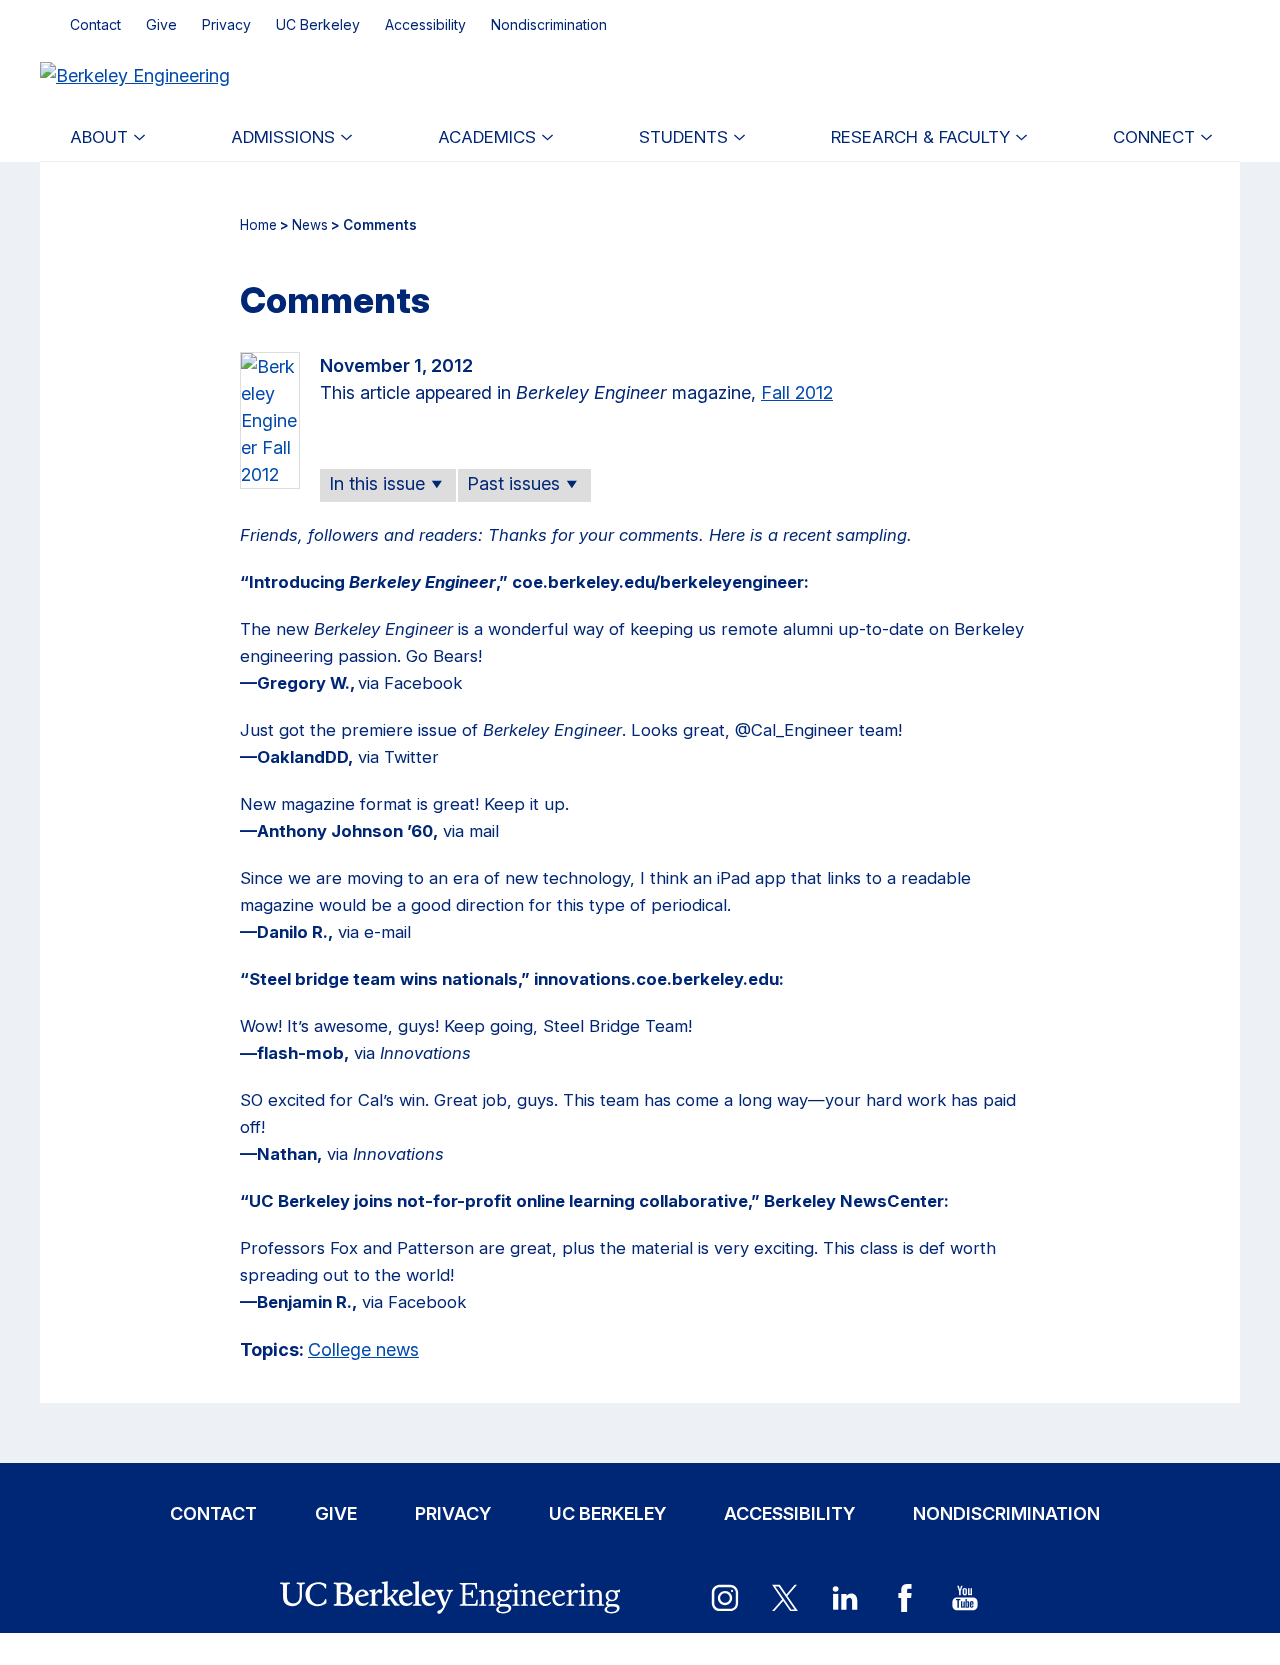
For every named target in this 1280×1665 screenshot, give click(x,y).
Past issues (513, 483)
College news (363, 1349)
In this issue (377, 483)
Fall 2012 (797, 392)
